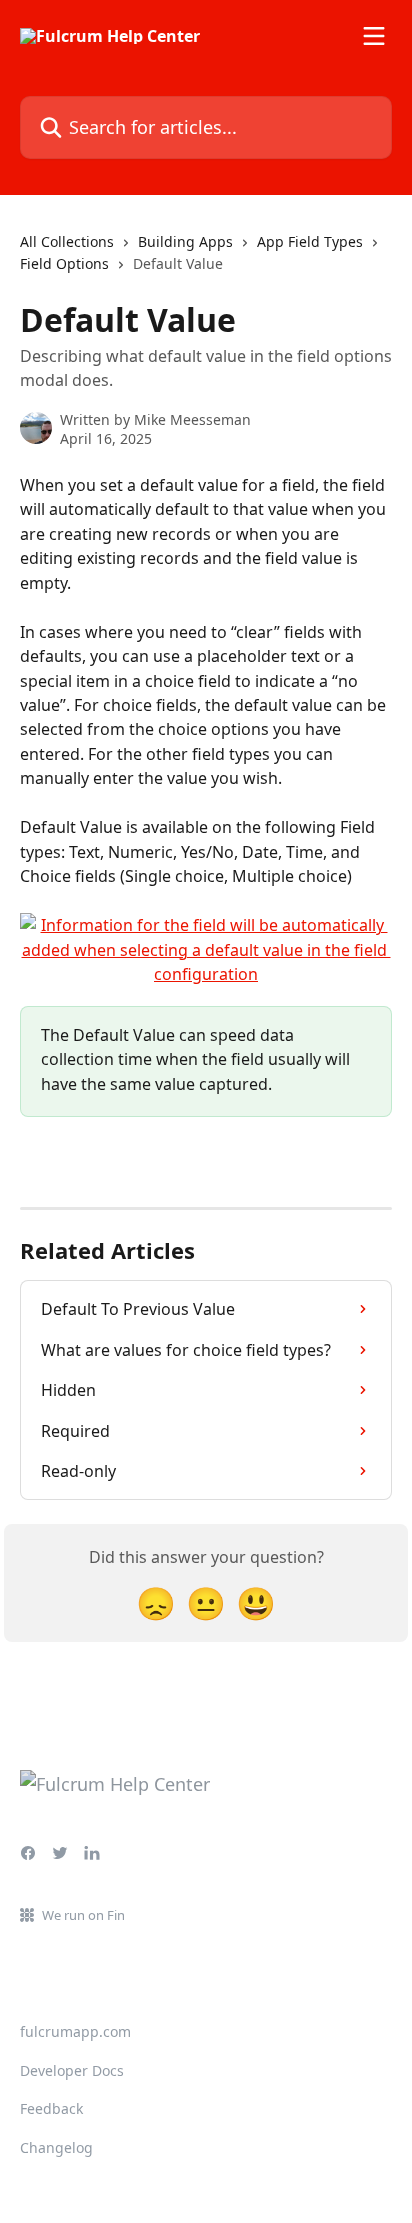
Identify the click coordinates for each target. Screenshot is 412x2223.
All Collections (67, 241)
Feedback (51, 2108)
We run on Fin (83, 1915)
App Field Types (310, 241)
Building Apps (185, 241)
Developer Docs (72, 2070)
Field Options (64, 263)
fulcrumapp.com (75, 2031)
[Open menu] (374, 36)
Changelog (56, 2147)
